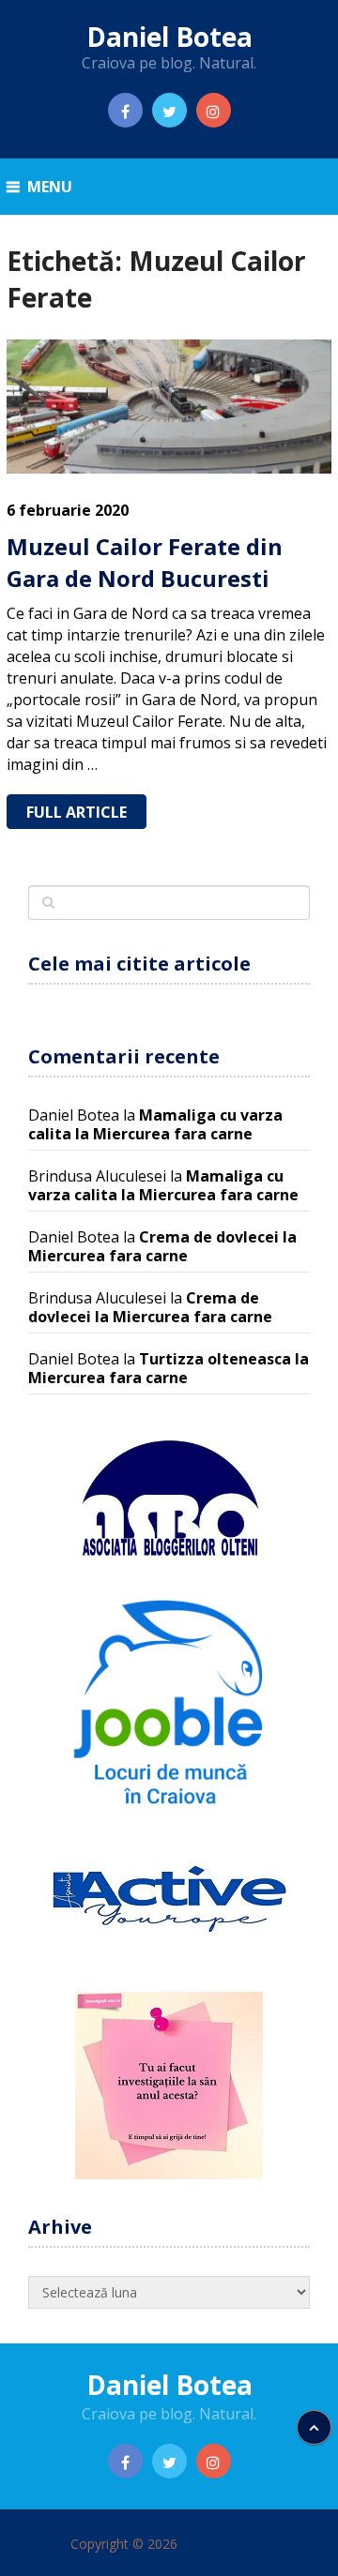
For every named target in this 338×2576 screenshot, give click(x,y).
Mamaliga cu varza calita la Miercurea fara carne (155, 1124)
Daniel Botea (169, 37)
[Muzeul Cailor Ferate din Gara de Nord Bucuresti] (169, 407)
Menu (50, 187)
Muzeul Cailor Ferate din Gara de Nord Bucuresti (145, 562)
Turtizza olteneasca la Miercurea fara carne (169, 1368)
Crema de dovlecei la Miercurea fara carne (162, 1246)
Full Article (77, 812)
